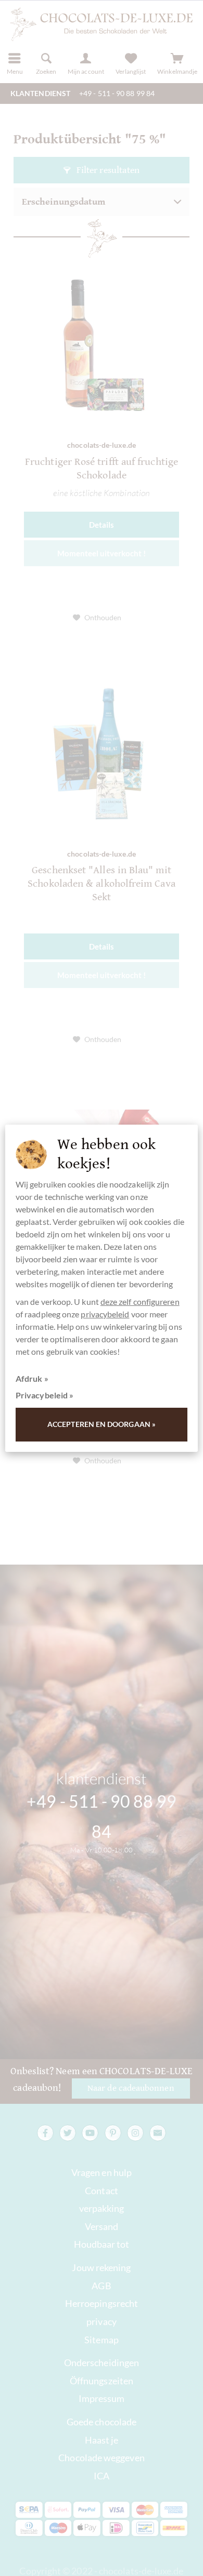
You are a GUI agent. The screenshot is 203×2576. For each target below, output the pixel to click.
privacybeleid (105, 1314)
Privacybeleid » (45, 1395)
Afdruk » (32, 1378)
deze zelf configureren (140, 1302)
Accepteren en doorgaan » (102, 1424)
